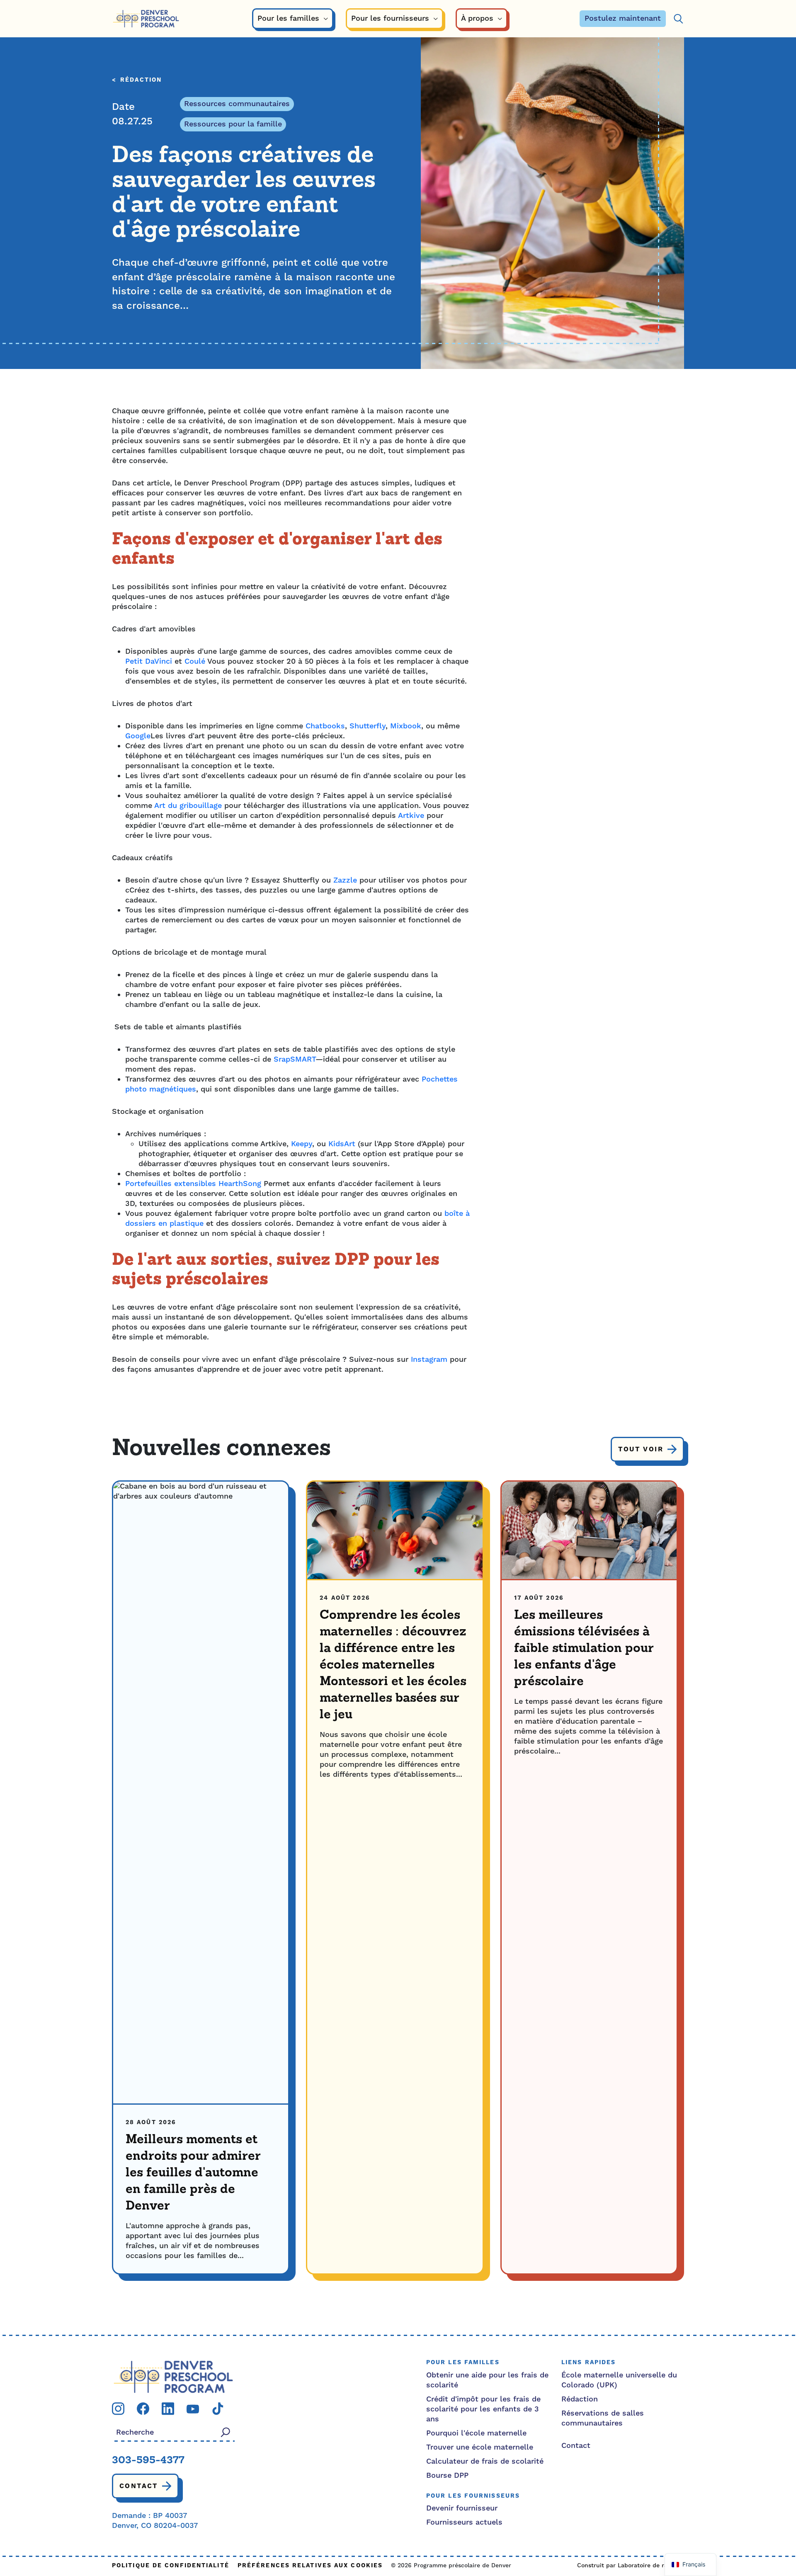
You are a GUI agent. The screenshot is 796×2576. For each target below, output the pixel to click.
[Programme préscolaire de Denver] (146, 19)
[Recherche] (678, 19)
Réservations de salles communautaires (603, 2418)
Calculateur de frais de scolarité (485, 2461)
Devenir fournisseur (462, 2508)
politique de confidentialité (171, 2566)
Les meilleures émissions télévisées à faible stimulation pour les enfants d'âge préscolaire (584, 1649)
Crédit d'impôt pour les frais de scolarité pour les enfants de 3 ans (483, 2409)
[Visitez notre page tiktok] (218, 2408)
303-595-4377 (148, 2461)
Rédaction (141, 80)
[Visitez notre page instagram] (118, 2408)
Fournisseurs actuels (464, 2522)
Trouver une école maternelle (480, 2447)
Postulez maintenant (623, 18)
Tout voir (641, 1449)
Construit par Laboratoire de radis (626, 2566)
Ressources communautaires (237, 104)
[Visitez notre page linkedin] (168, 2408)
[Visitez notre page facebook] (143, 2408)
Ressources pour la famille (233, 124)
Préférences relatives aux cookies (310, 2566)
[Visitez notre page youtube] (193, 2409)
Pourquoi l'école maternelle (476, 2433)
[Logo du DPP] (173, 2376)
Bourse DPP (447, 2475)
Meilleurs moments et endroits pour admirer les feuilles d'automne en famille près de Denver (193, 2173)
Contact (139, 2486)
